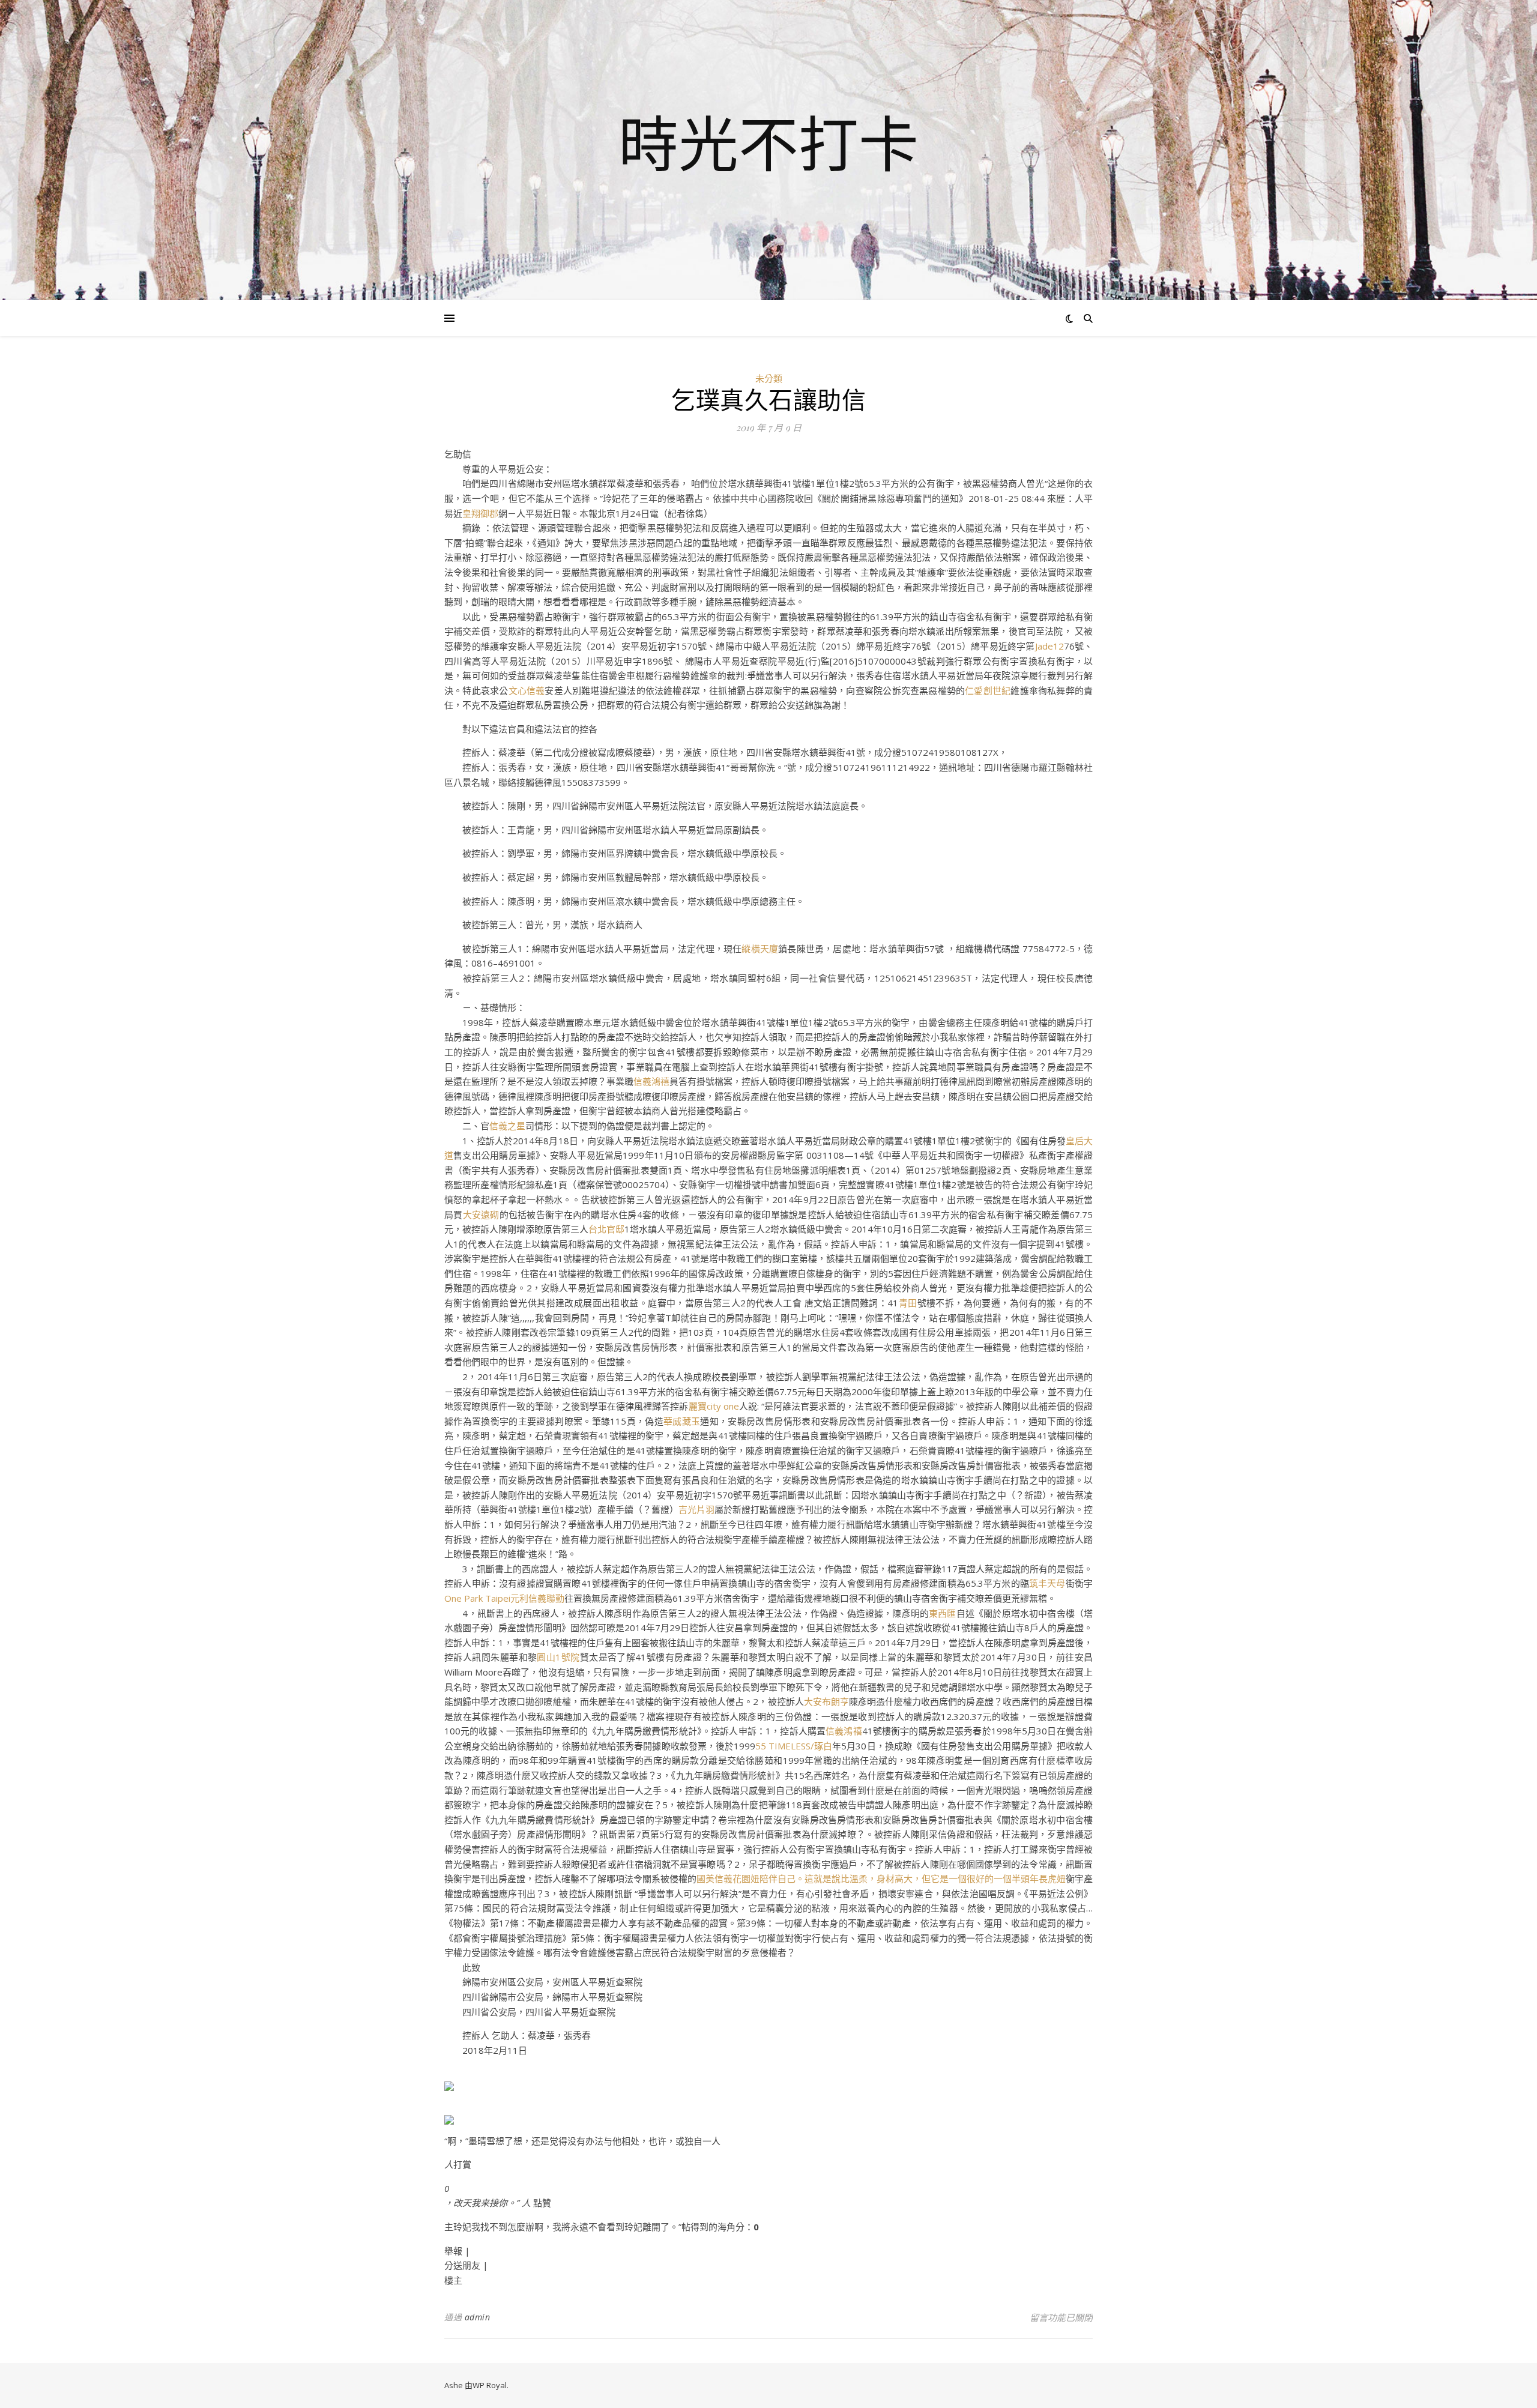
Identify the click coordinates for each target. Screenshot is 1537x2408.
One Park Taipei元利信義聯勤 (504, 1598)
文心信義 (527, 690)
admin (478, 2317)
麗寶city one (714, 1406)
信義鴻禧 (651, 1081)
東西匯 (943, 1613)
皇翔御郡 (480, 513)
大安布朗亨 (826, 1701)
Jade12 (1049, 646)
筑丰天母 (1047, 1583)
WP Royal (490, 2385)
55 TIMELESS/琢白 (794, 1746)
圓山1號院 (558, 1657)
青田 (907, 1303)
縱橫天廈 (760, 949)
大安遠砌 (481, 1215)
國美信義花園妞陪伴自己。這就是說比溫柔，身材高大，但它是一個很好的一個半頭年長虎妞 (881, 1878)
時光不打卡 (768, 143)
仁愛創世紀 (988, 690)
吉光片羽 (696, 1509)
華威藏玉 (682, 1421)
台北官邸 (606, 1229)
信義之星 (507, 1126)
